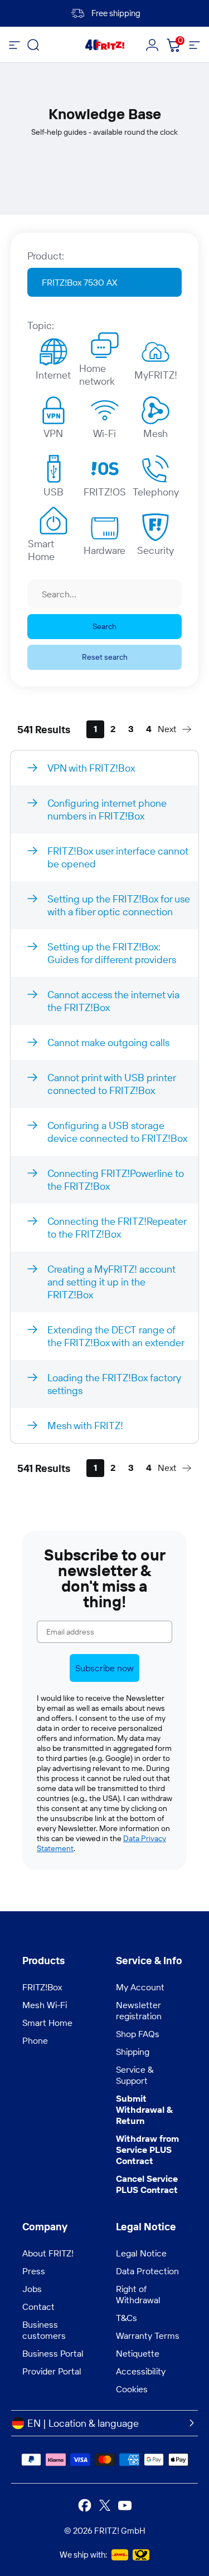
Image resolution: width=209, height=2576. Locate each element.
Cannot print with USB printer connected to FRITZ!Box (112, 1084)
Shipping (133, 2052)
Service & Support (135, 2075)
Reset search (105, 657)
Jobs (32, 2289)
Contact (38, 2307)
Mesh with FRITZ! (85, 1426)
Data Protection (147, 2271)
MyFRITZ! (156, 375)
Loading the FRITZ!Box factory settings (114, 1384)
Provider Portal (52, 2371)
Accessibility (141, 2371)
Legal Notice (141, 2253)
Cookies (132, 2389)
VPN (53, 433)
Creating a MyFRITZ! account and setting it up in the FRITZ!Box (111, 1282)
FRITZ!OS (105, 492)
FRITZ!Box (42, 1987)
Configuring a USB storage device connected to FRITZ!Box (117, 1132)
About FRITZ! (48, 2253)
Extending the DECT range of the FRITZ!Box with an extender (116, 1336)
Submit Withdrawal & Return (144, 2109)
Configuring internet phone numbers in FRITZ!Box (107, 809)
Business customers (44, 2330)
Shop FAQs (138, 2034)
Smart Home (41, 547)
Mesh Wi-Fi (45, 2005)
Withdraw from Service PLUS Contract (147, 2150)
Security (155, 550)
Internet (53, 375)
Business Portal (53, 2353)
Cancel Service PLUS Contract (147, 2184)
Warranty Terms (148, 2335)
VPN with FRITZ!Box (91, 768)
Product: (46, 256)
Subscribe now (104, 1668)
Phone (35, 2040)
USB (54, 492)
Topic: (41, 325)
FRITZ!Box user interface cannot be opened (118, 857)
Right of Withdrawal (138, 2294)
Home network (97, 372)
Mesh (155, 433)
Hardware (104, 550)
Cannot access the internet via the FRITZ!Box (113, 1001)
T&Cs (127, 2318)
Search (104, 626)
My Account (140, 1987)
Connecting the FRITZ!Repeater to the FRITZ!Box (117, 1228)
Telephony (156, 492)
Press (34, 2271)
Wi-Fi (104, 433)
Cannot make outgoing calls (108, 1042)
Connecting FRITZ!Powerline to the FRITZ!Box (116, 1180)
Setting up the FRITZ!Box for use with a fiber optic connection (119, 905)
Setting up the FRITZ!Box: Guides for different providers (112, 953)
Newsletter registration (139, 2010)
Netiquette (138, 2353)
